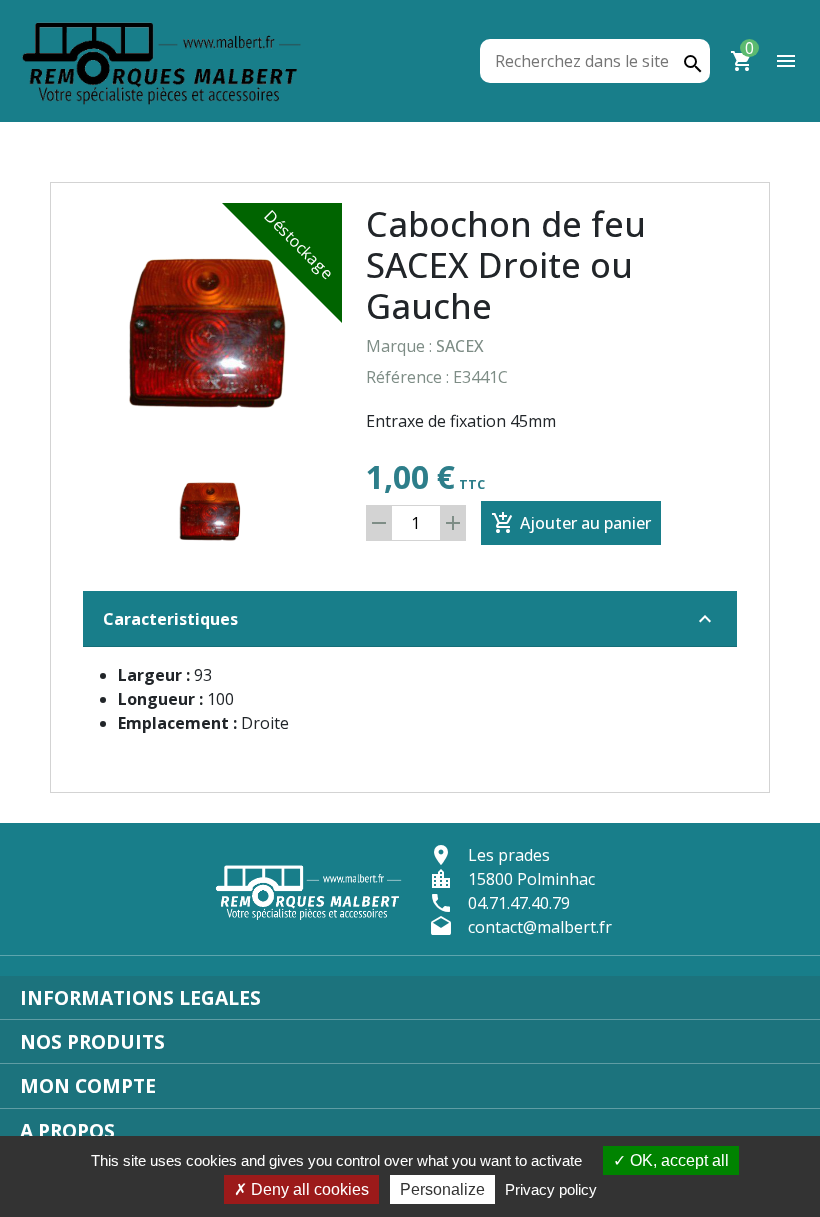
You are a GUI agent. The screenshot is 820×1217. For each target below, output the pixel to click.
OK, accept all (677, 1160)
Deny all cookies (308, 1189)
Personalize (442, 1189)
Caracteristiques (410, 619)
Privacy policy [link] (551, 1189)
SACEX (460, 346)
